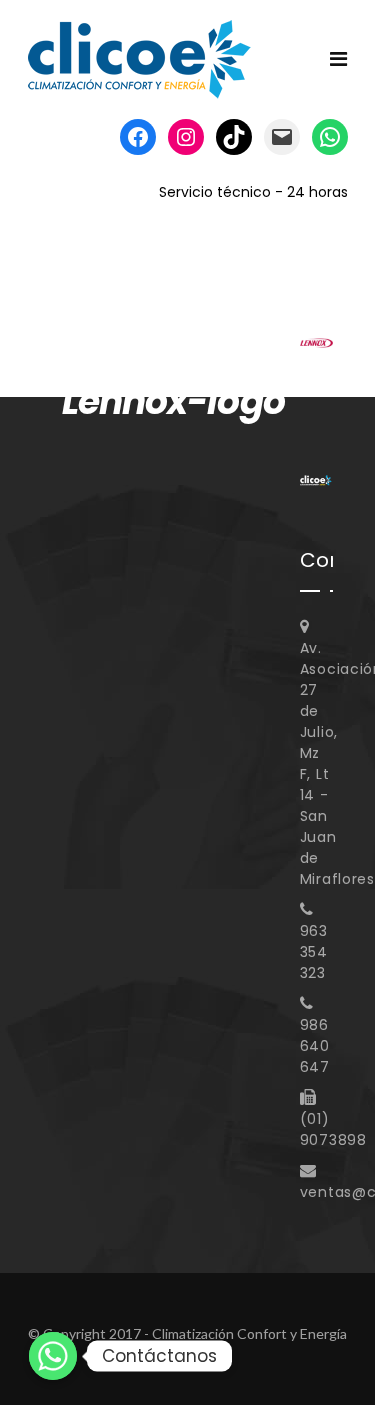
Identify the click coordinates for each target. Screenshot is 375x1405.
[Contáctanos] (53, 1356)
